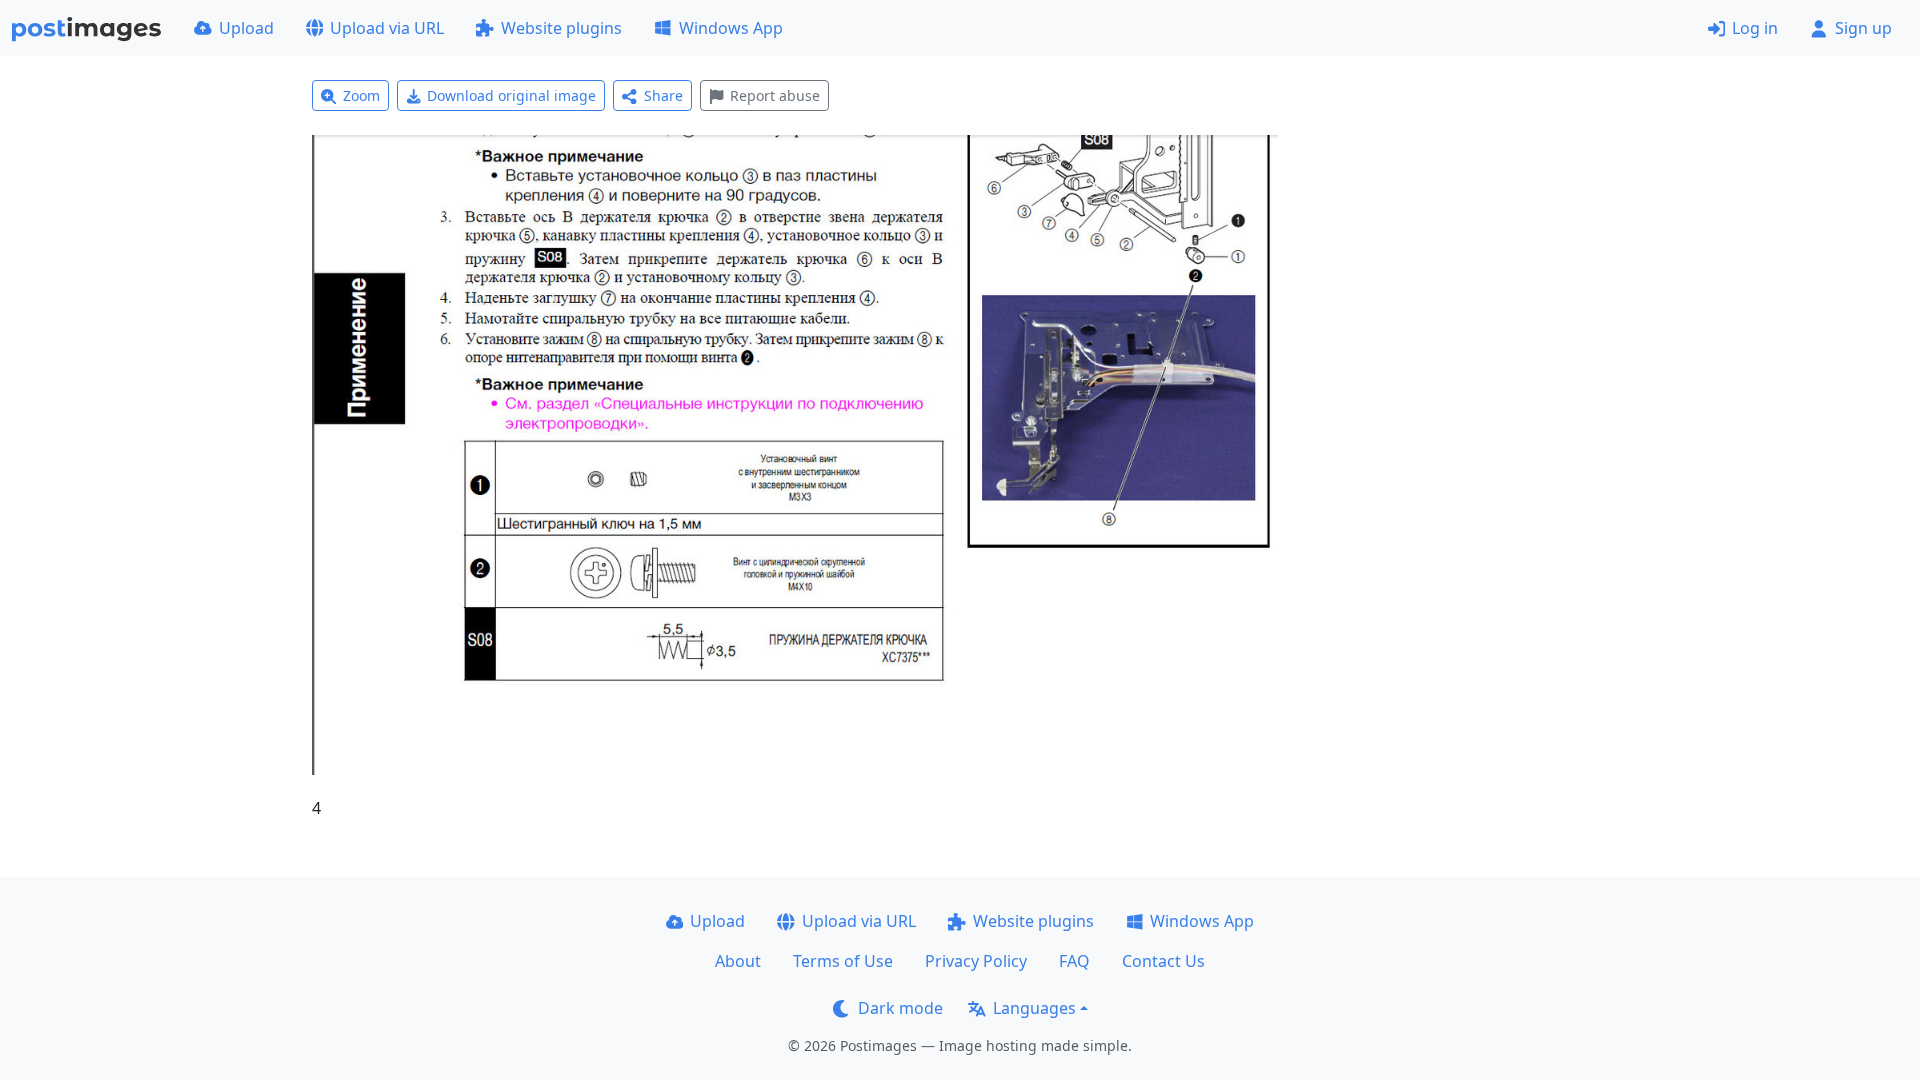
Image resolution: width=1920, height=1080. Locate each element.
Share (663, 95)
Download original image (511, 95)
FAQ (1074, 961)
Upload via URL (387, 28)
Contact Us (1163, 961)
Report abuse (775, 95)
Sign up (1863, 28)
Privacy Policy (976, 961)
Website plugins (561, 28)
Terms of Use (843, 961)
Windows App (731, 28)
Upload (246, 28)
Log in (1755, 28)
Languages (1034, 1008)
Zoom (361, 95)
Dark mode (900, 1008)
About (738, 961)
